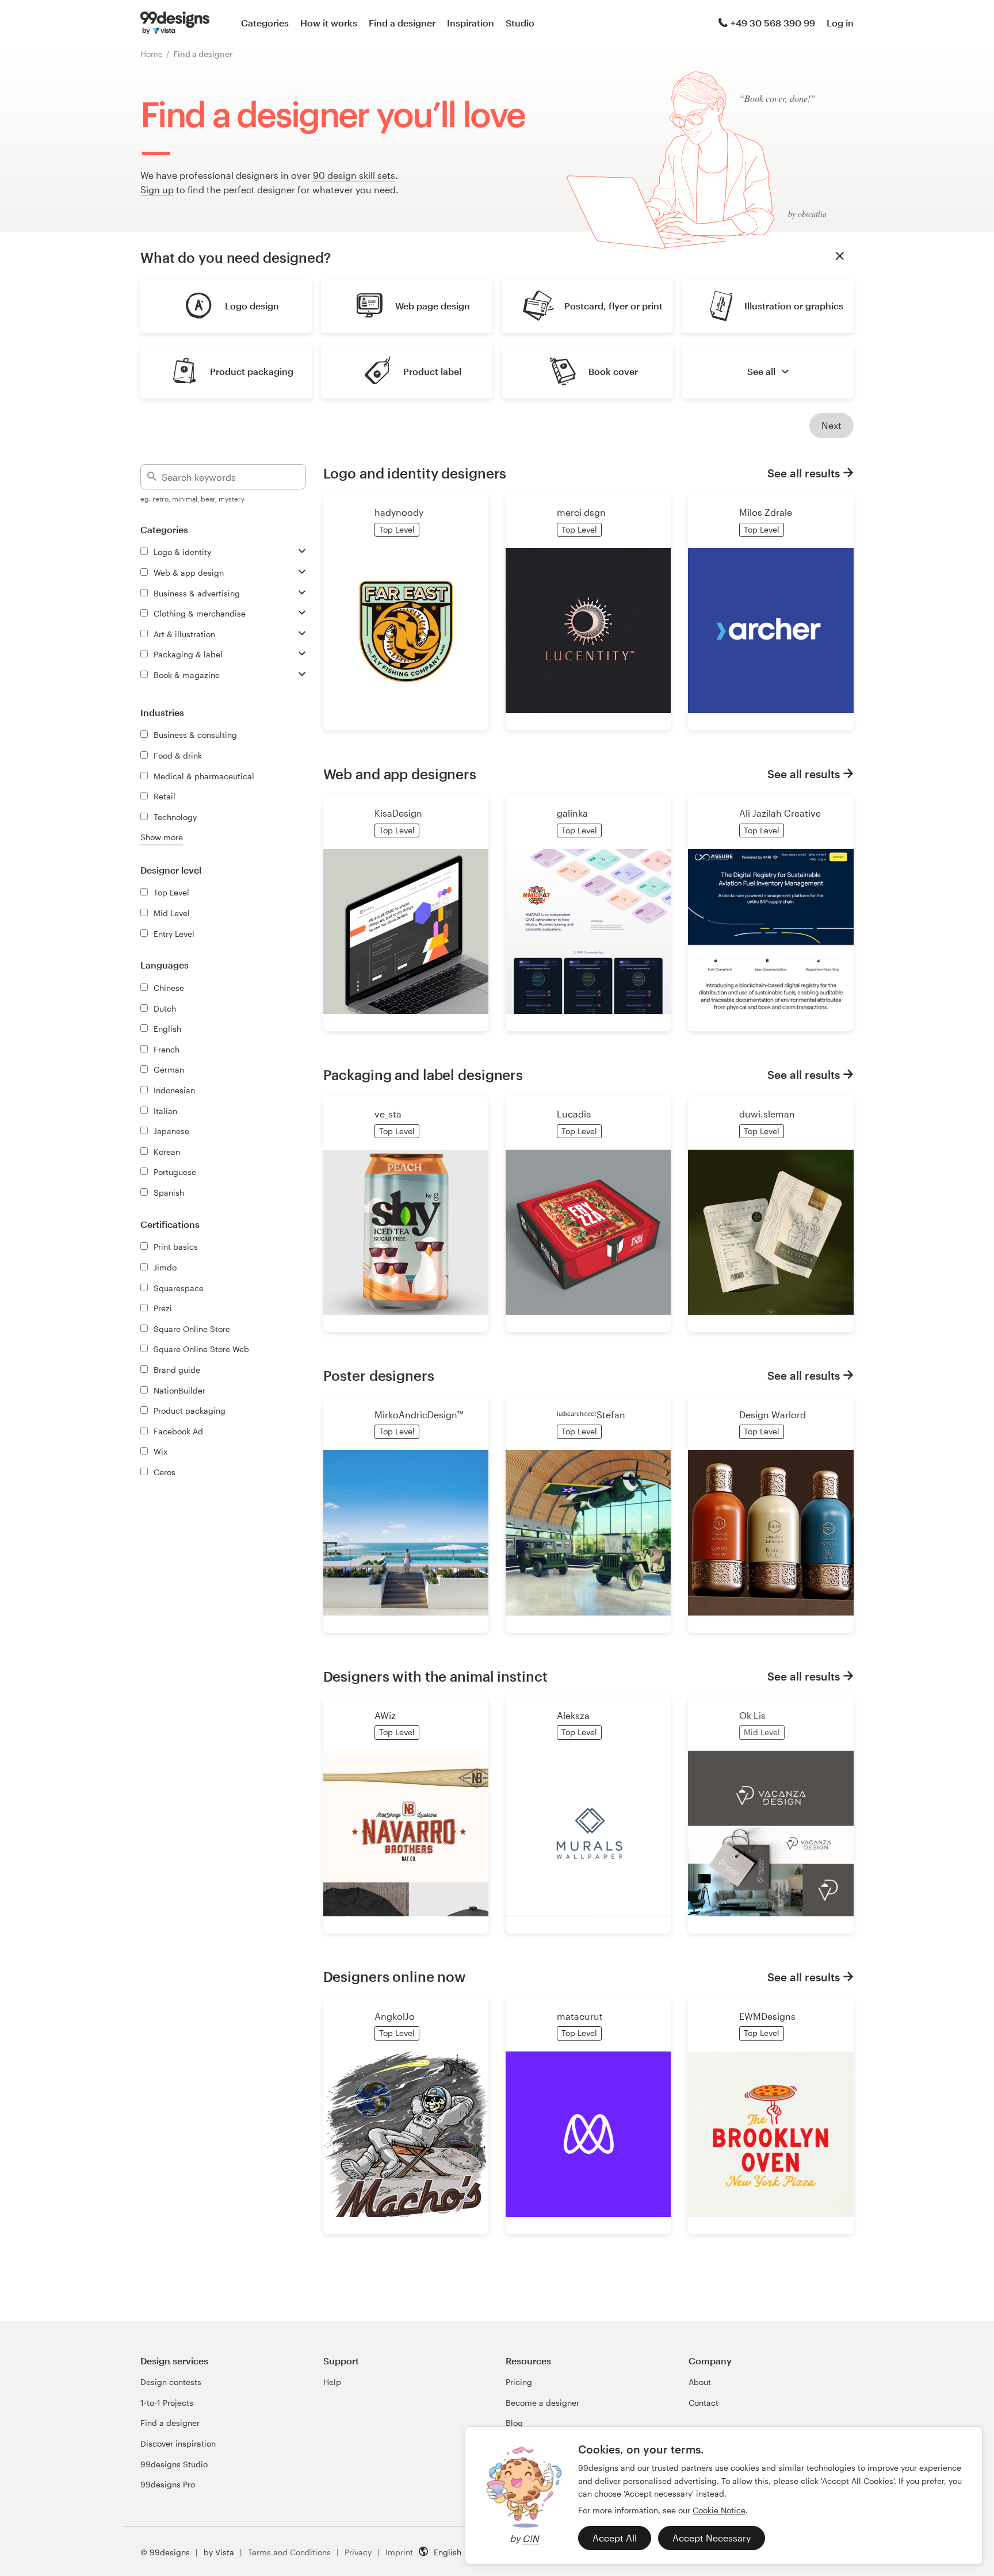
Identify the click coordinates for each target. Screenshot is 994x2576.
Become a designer (542, 2403)
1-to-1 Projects (167, 2403)
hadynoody (399, 512)
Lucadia (574, 1114)
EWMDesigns (767, 2016)
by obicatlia (807, 214)
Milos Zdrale (766, 512)
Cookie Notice (719, 2510)
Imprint (399, 2552)
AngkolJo (395, 2016)
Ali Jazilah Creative (780, 813)
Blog (514, 2423)
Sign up (157, 190)
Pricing (519, 2382)
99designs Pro (168, 2484)
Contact (704, 2403)
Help (332, 2382)
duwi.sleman (767, 1114)
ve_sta (388, 1114)
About (700, 2382)
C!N (531, 2538)
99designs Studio (174, 2464)
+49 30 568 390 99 (773, 23)
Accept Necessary (712, 2538)
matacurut (580, 2016)
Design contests (171, 2382)
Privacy (358, 2552)
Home (152, 54)
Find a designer (402, 23)
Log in (840, 23)
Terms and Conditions (289, 2552)
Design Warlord (773, 1415)
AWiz (385, 1715)
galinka (572, 813)
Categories (265, 23)
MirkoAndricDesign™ (419, 1415)
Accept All (615, 2538)
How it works (329, 23)
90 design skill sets (354, 175)
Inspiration (471, 23)
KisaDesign (398, 813)
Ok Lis (752, 1715)
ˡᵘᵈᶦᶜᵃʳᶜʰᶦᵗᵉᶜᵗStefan (591, 1415)
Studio (520, 23)
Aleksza (573, 1715)
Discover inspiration (178, 2443)
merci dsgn (581, 512)
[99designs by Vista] (175, 23)
